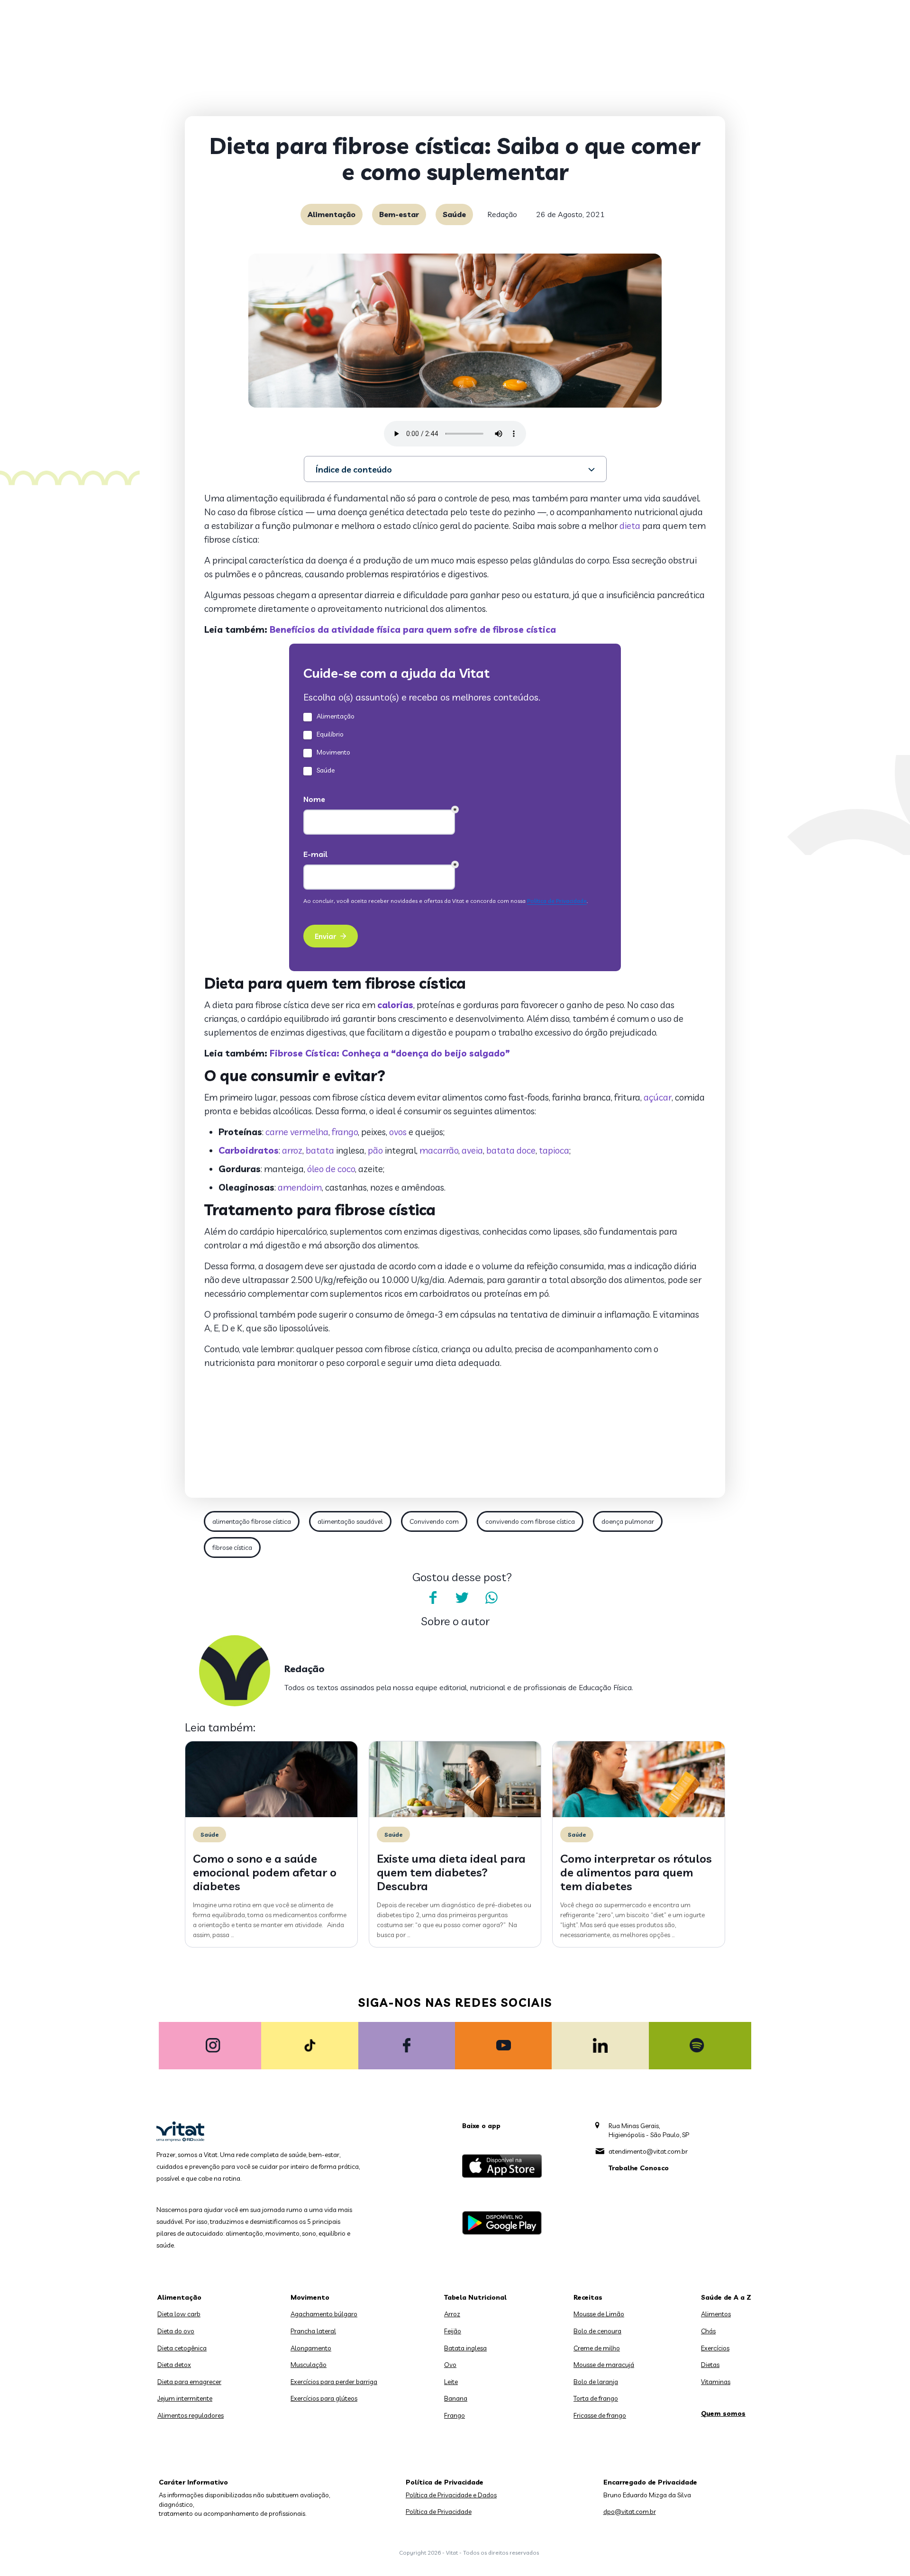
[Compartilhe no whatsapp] (491, 1598)
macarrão (439, 1150)
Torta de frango (596, 2398)
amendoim (300, 1187)
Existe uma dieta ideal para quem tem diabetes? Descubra (451, 1872)
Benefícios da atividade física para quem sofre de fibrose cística (413, 629)
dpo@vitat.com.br (630, 2512)
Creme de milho (597, 2348)
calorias (395, 1005)
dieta (630, 526)
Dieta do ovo (176, 2331)
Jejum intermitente (185, 2398)
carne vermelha (297, 1132)
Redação (502, 214)
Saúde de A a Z (726, 2297)
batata (320, 1150)
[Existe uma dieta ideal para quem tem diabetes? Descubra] (455, 1815)
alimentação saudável (350, 1521)
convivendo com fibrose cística (530, 1521)
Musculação (309, 2365)
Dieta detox (174, 2365)
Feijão (453, 2331)
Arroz (452, 2314)
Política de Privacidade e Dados (451, 2495)
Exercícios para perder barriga (334, 2382)
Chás (708, 2331)
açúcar (658, 1097)
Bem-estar (399, 214)
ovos (398, 1132)
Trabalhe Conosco (639, 2168)
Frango (455, 2415)
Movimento (310, 2297)
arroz (292, 1150)
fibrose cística (232, 1547)
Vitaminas (716, 2382)
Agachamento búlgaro (324, 2314)
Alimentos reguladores (191, 2415)
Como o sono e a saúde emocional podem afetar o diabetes (265, 1872)
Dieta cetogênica (182, 2348)
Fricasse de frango (600, 2415)
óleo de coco (331, 1169)
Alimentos (716, 2314)
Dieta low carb (179, 2314)
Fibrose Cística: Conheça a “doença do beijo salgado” (389, 1053)
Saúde (454, 214)
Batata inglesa (465, 2348)
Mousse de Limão (599, 2314)
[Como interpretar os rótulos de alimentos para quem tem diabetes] (639, 1815)
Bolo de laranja (596, 2382)
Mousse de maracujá (604, 2365)
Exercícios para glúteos (324, 2398)
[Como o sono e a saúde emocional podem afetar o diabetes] (271, 1815)
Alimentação (332, 214)
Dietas (710, 2365)
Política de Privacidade (439, 2512)
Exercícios (715, 2348)
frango (345, 1132)
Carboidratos (249, 1150)
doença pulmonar (628, 1521)
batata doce (511, 1150)
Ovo (450, 2365)
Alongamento (311, 2348)
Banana (456, 2398)
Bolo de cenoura (597, 2331)
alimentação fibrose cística (252, 1521)
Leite (451, 2382)
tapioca (554, 1150)
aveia (472, 1150)
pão (375, 1150)
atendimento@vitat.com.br (648, 2151)
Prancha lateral (313, 2331)
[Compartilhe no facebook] (433, 1598)
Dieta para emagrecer (189, 2382)
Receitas (588, 2297)
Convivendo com (434, 1521)
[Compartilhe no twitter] (462, 1598)
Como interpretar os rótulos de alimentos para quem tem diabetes (636, 1872)
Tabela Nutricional (475, 2297)
